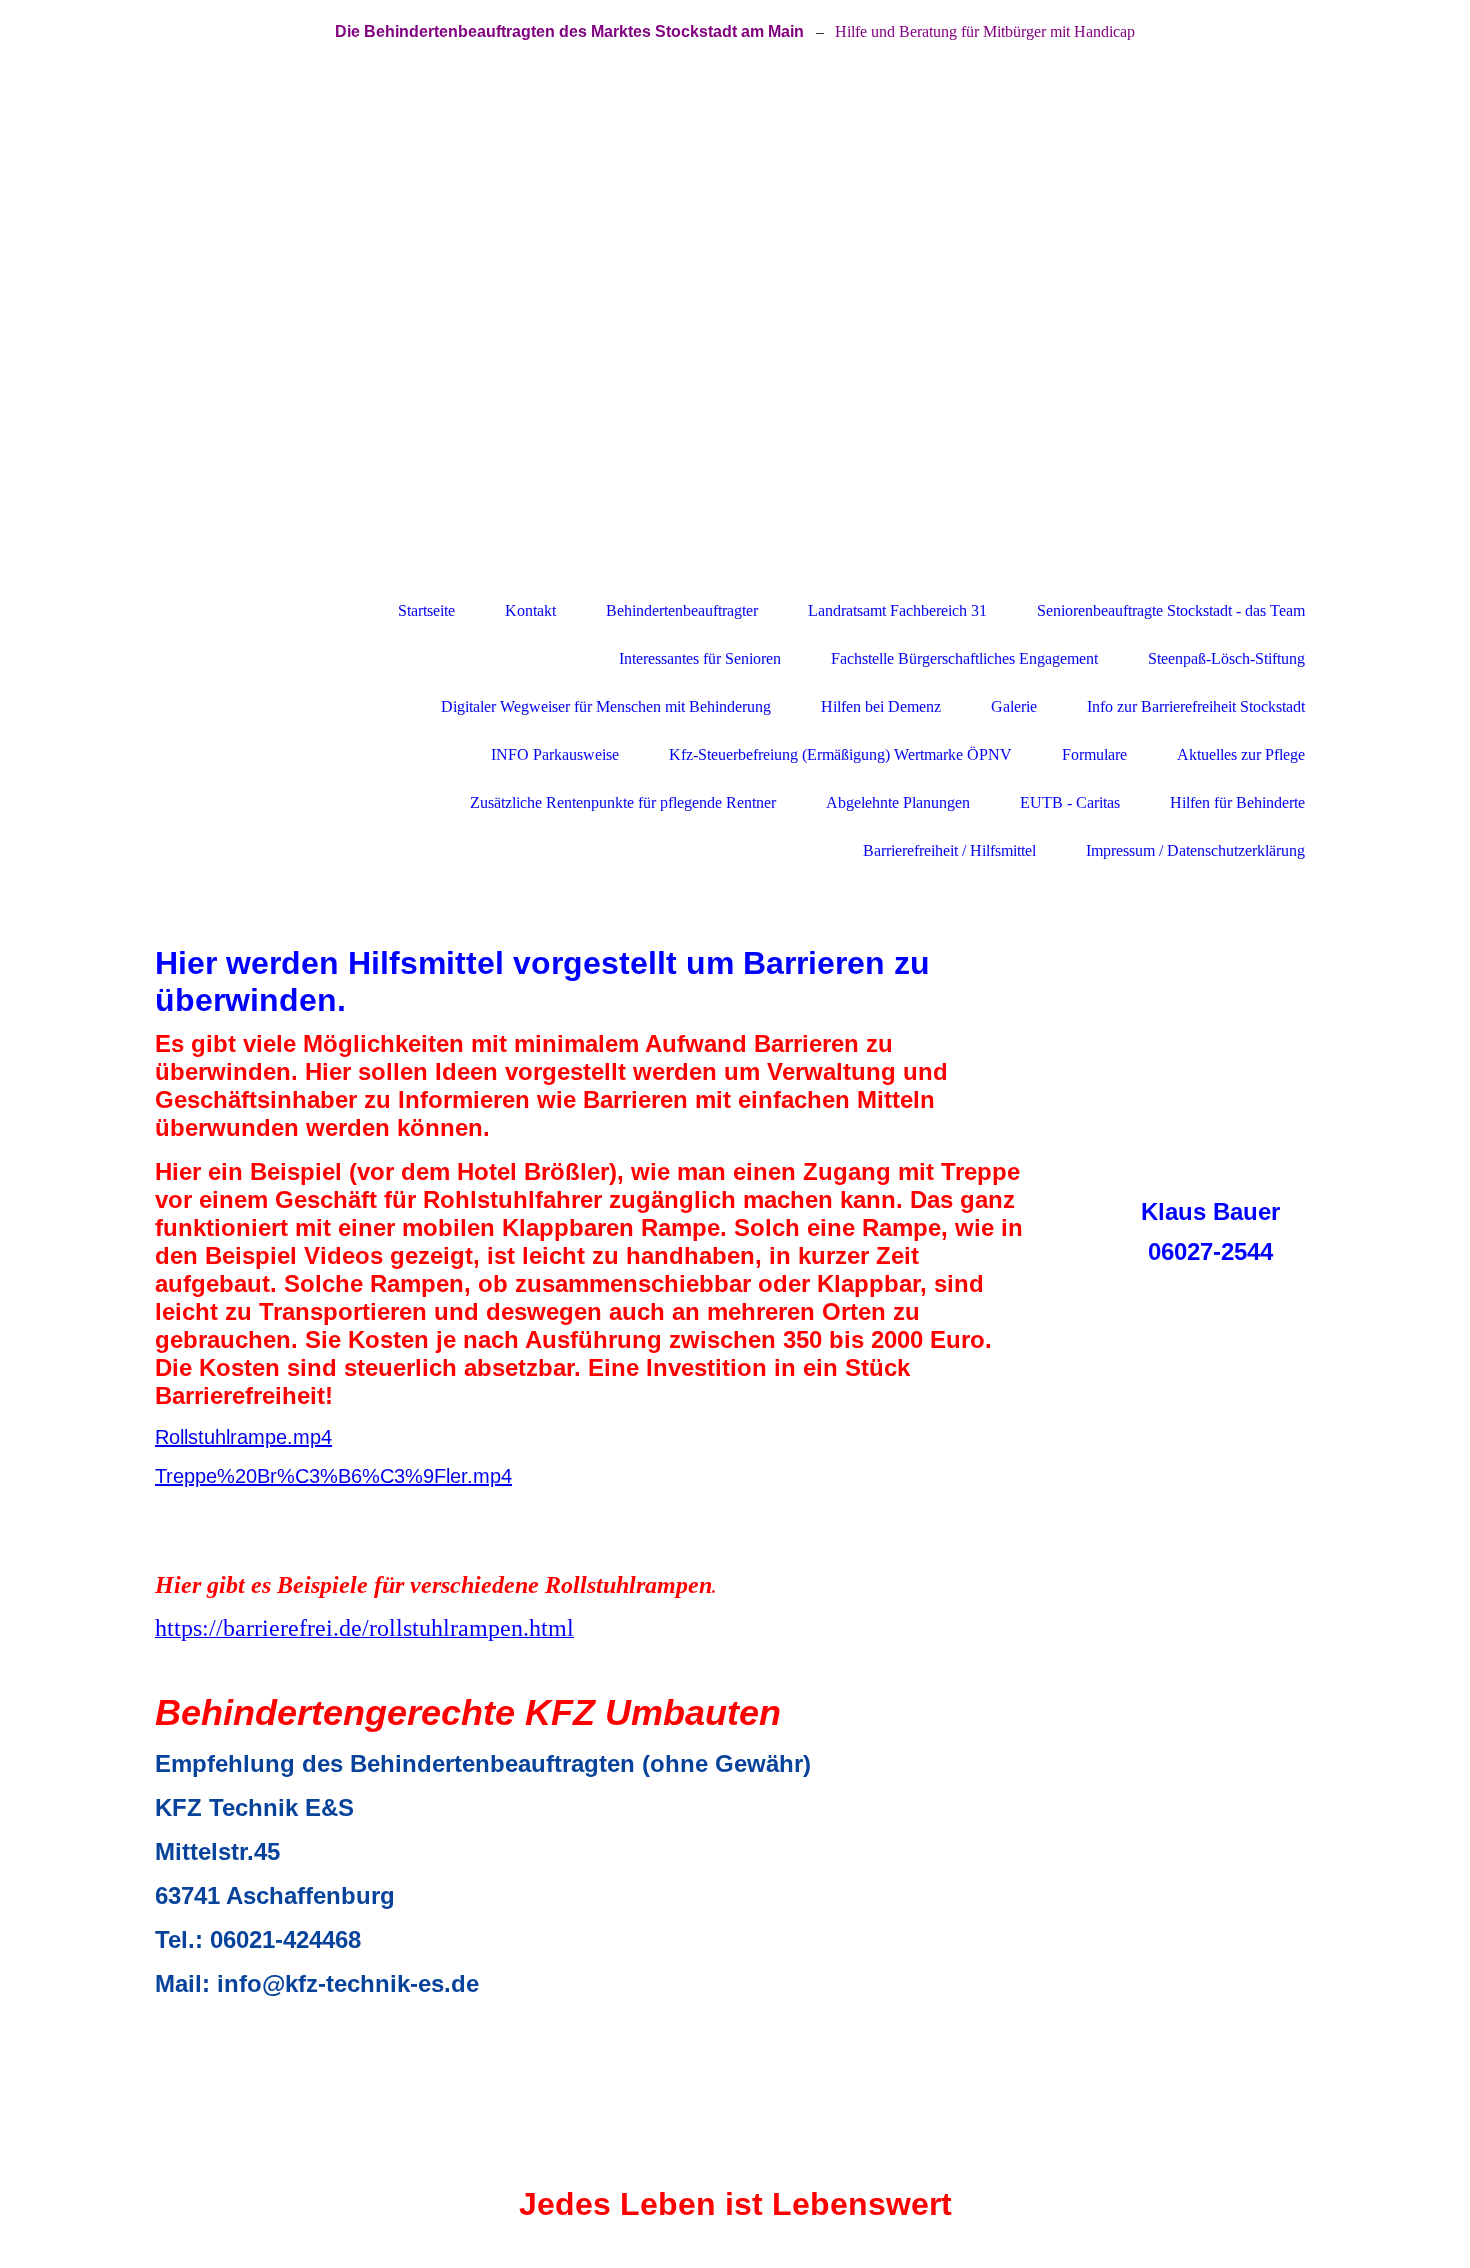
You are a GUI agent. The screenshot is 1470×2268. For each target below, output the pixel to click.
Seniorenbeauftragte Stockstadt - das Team (1171, 610)
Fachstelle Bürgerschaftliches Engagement (964, 658)
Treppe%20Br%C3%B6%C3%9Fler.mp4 (333, 1476)
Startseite (426, 610)
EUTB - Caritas (1070, 802)
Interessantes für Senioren (700, 658)
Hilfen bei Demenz (881, 706)
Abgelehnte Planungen (898, 802)
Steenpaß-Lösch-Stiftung (1226, 658)
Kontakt (530, 610)
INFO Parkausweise (555, 754)
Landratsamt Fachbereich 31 (897, 610)
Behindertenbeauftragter (682, 610)
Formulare (1094, 754)
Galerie (1014, 706)
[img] (735, 324)
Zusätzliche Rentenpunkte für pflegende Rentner (623, 802)
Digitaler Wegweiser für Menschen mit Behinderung (606, 706)
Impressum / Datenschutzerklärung (1195, 850)
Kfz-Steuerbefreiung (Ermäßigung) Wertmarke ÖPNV (840, 754)
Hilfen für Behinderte (1237, 802)
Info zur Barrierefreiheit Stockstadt (1196, 706)
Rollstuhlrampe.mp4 (243, 1437)
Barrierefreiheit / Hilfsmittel (949, 850)
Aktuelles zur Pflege (1241, 754)
